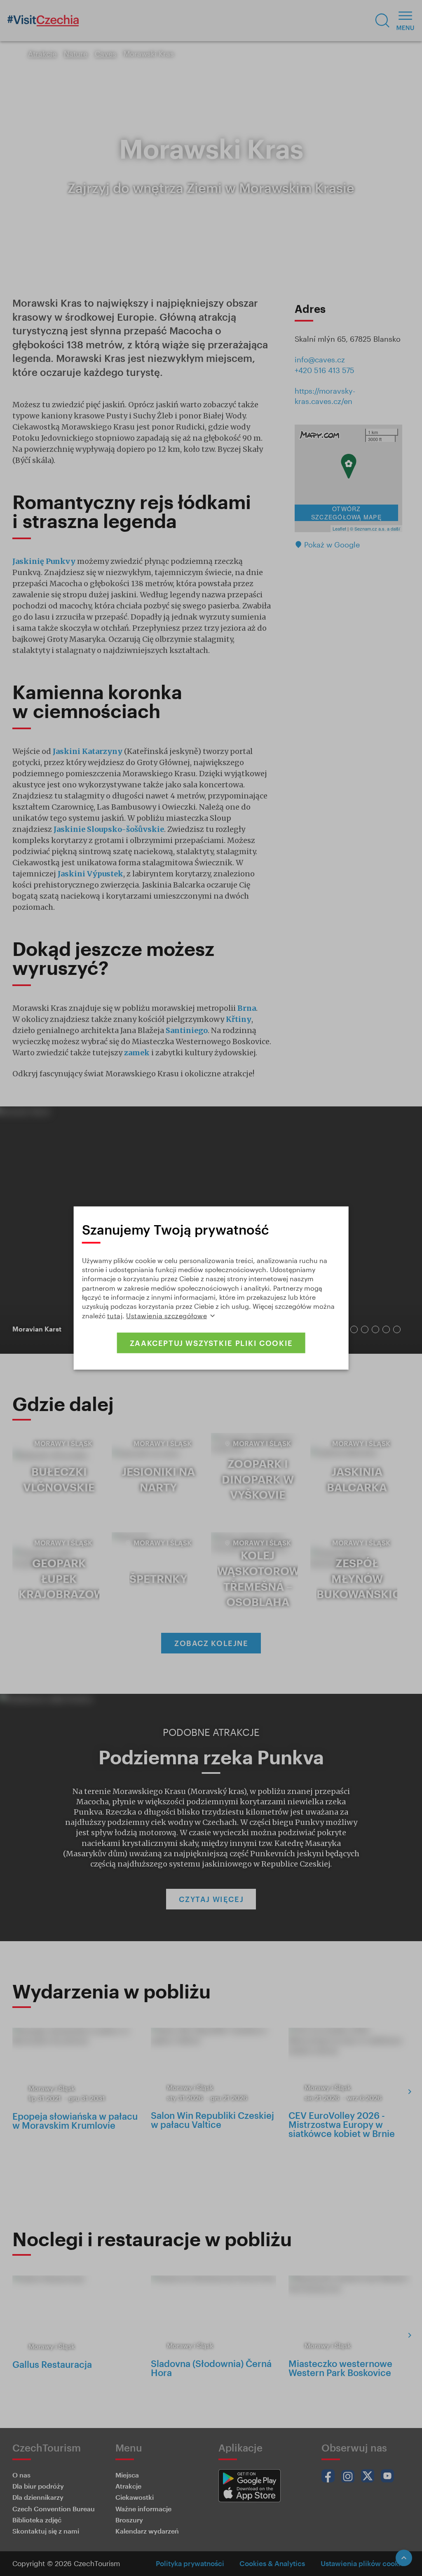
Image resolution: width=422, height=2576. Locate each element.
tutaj (115, 1315)
